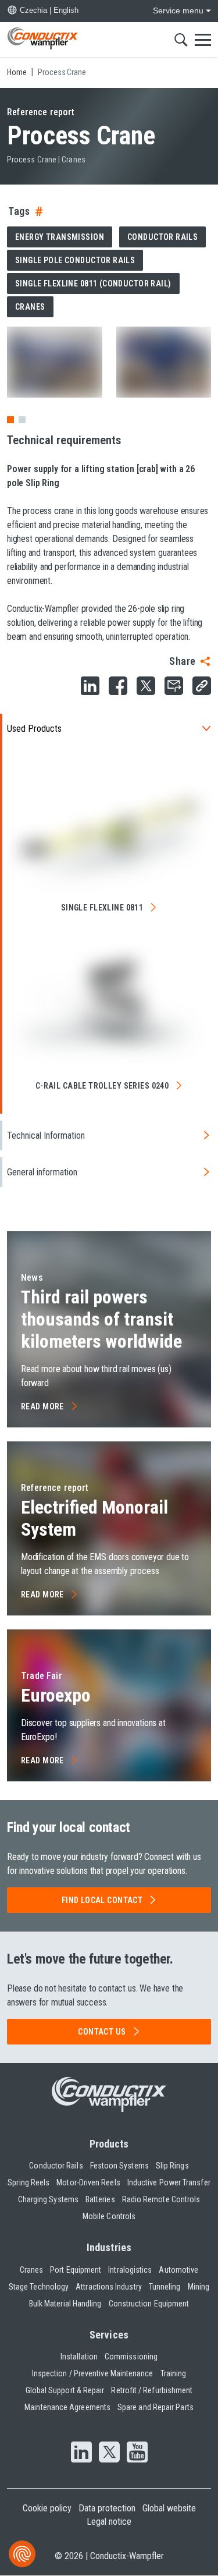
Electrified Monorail (94, 1518)
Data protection (107, 2508)
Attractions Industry (109, 2287)
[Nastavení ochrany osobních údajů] (22, 2554)
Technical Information (46, 1135)
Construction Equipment (149, 2304)
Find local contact (102, 1900)
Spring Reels (28, 2182)
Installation (79, 2357)
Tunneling (165, 2287)
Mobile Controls (109, 2216)
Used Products (34, 729)
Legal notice (109, 2522)
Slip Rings (172, 2166)
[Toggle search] (181, 40)
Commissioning (131, 2357)
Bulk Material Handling (65, 2304)
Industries (109, 2247)
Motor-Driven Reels (88, 2182)
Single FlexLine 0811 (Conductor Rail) (93, 284)
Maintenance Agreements (67, 2407)
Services (109, 2335)
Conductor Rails (162, 237)
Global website (169, 2508)
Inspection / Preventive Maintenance (93, 2373)
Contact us (102, 2032)
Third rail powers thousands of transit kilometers (101, 1319)
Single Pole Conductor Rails (75, 260)
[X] (109, 2453)
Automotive (178, 2270)
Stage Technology (39, 2287)
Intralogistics (130, 2270)
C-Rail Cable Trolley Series (102, 1086)
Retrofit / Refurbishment (152, 2390)
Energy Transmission (60, 237)
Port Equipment (76, 2270)
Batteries (100, 2199)
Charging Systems (48, 2199)
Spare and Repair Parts (156, 2407)
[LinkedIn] (81, 2453)
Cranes (30, 307)
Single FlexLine (102, 908)
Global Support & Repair (65, 2390)
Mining (199, 2287)
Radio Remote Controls (161, 2199)
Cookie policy (47, 2508)
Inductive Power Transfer (169, 2182)
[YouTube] (137, 2453)
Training (174, 2373)
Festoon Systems (119, 2166)
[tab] (22, 420)
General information (42, 1172)
